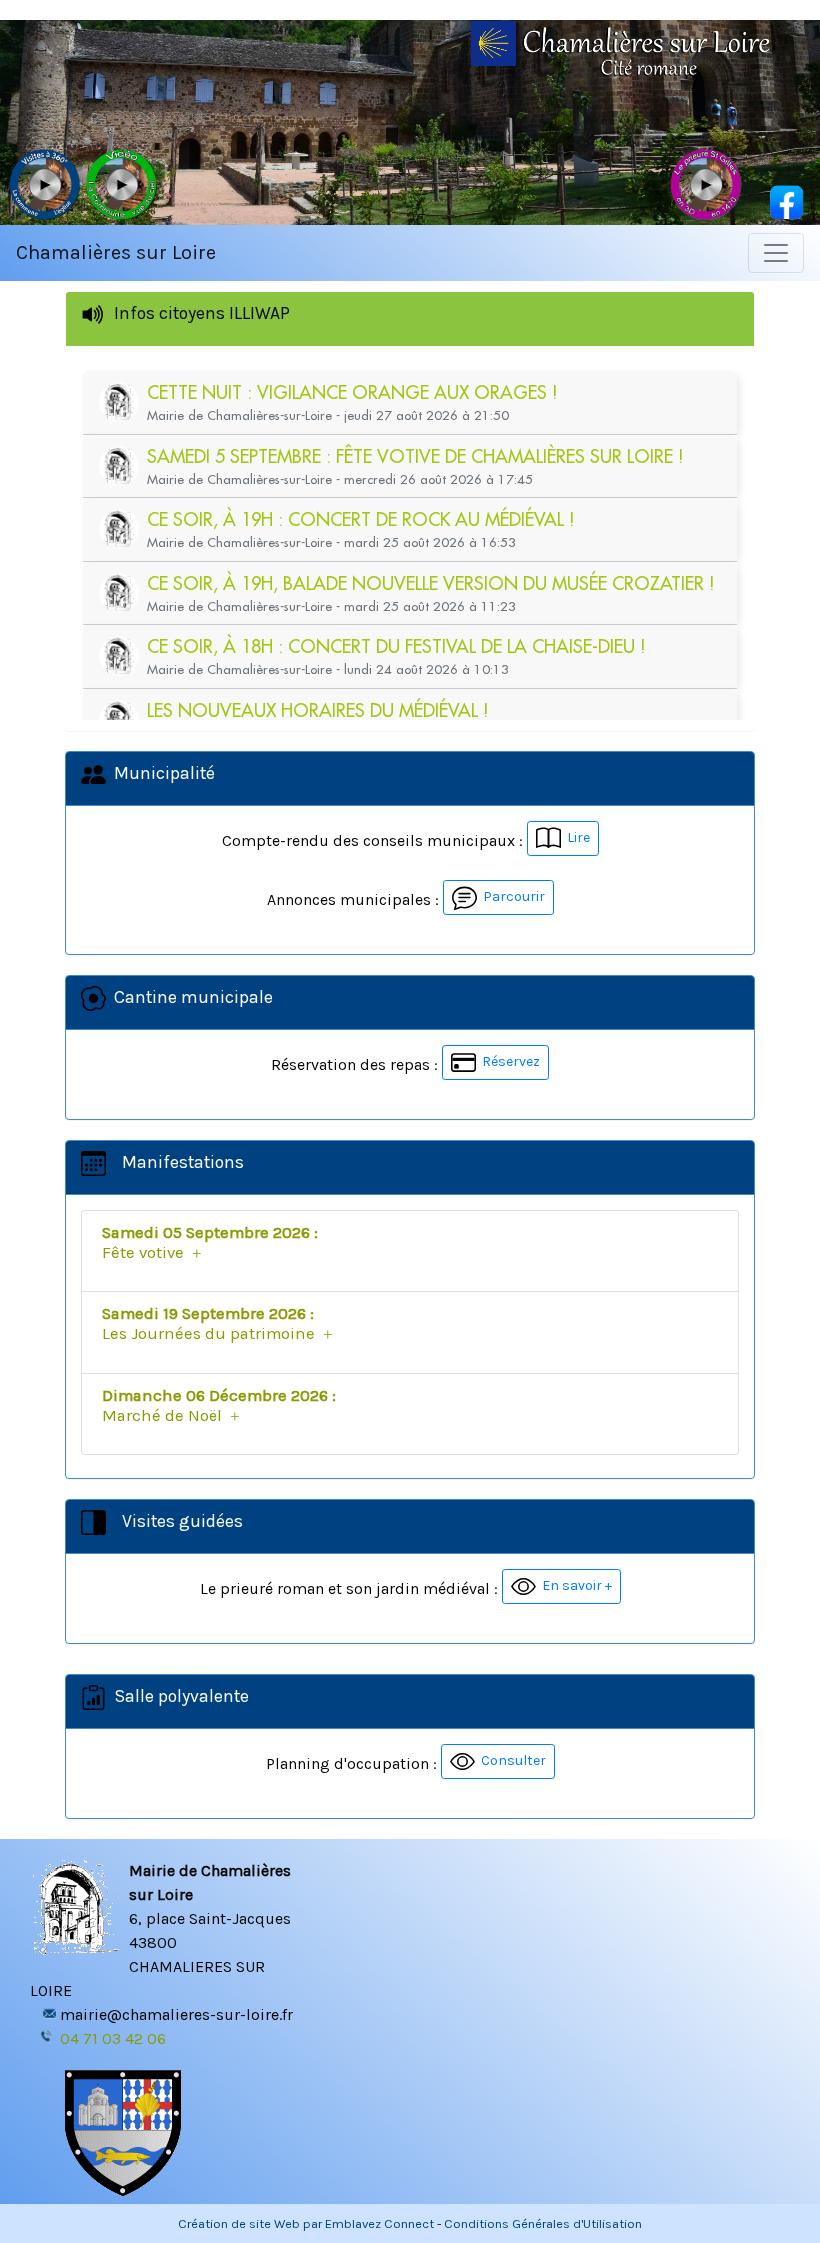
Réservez (508, 1061)
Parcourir (511, 896)
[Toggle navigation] (776, 253)
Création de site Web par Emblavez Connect (306, 2223)
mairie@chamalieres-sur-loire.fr (176, 2014)
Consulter (510, 1760)
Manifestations (179, 1162)
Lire (575, 837)
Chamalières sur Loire (116, 252)
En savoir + (574, 1585)
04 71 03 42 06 (113, 2038)
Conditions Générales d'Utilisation (543, 2223)
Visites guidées (178, 1521)
